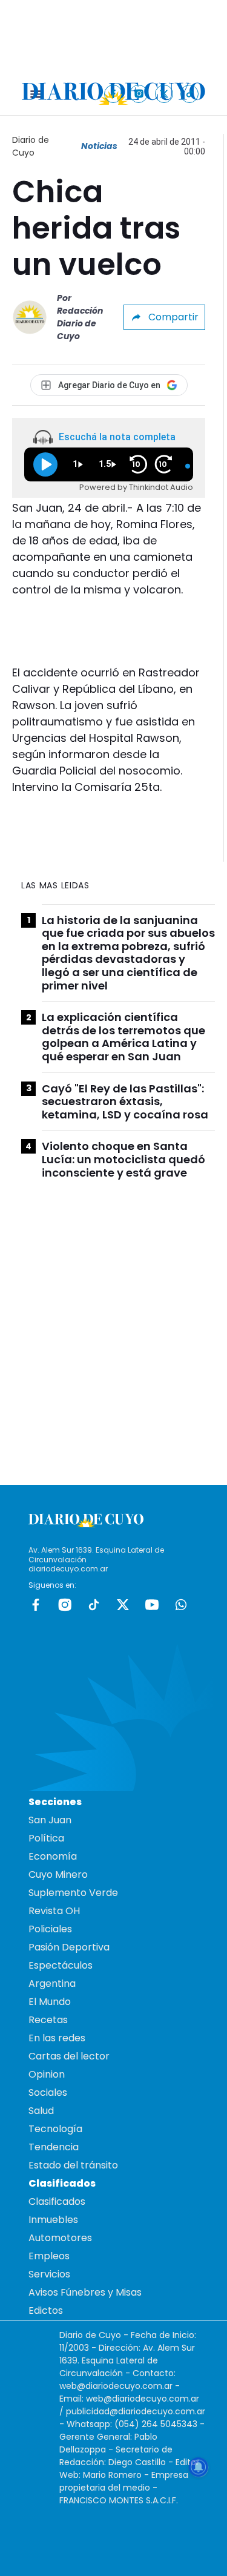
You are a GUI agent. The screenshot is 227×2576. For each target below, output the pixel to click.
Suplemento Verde (73, 1893)
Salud (41, 2111)
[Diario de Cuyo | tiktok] (190, 94)
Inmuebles (53, 2220)
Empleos (49, 2256)
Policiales (50, 1929)
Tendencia (54, 2147)
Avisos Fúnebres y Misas (85, 2292)
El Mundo (50, 2002)
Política (46, 1838)
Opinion (47, 2074)
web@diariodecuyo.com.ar (116, 2386)
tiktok (94, 1605)
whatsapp (181, 1605)
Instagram (65, 1605)
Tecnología (55, 2129)
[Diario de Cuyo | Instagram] (139, 94)
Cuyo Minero (58, 1874)
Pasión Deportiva (69, 1947)
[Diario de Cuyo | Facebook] (113, 94)
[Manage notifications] (199, 2467)
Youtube (152, 1605)
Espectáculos (61, 1965)
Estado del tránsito (73, 2165)
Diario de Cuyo (31, 146)
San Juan (50, 1820)
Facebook (36, 1605)
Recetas (48, 2020)
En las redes (57, 2038)
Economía (53, 1856)
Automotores (60, 2238)
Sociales (48, 2092)
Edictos (46, 2310)
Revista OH (54, 1911)
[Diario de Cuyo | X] (164, 94)
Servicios (49, 2274)
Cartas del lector (69, 2056)
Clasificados (57, 2201)
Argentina (52, 1983)
